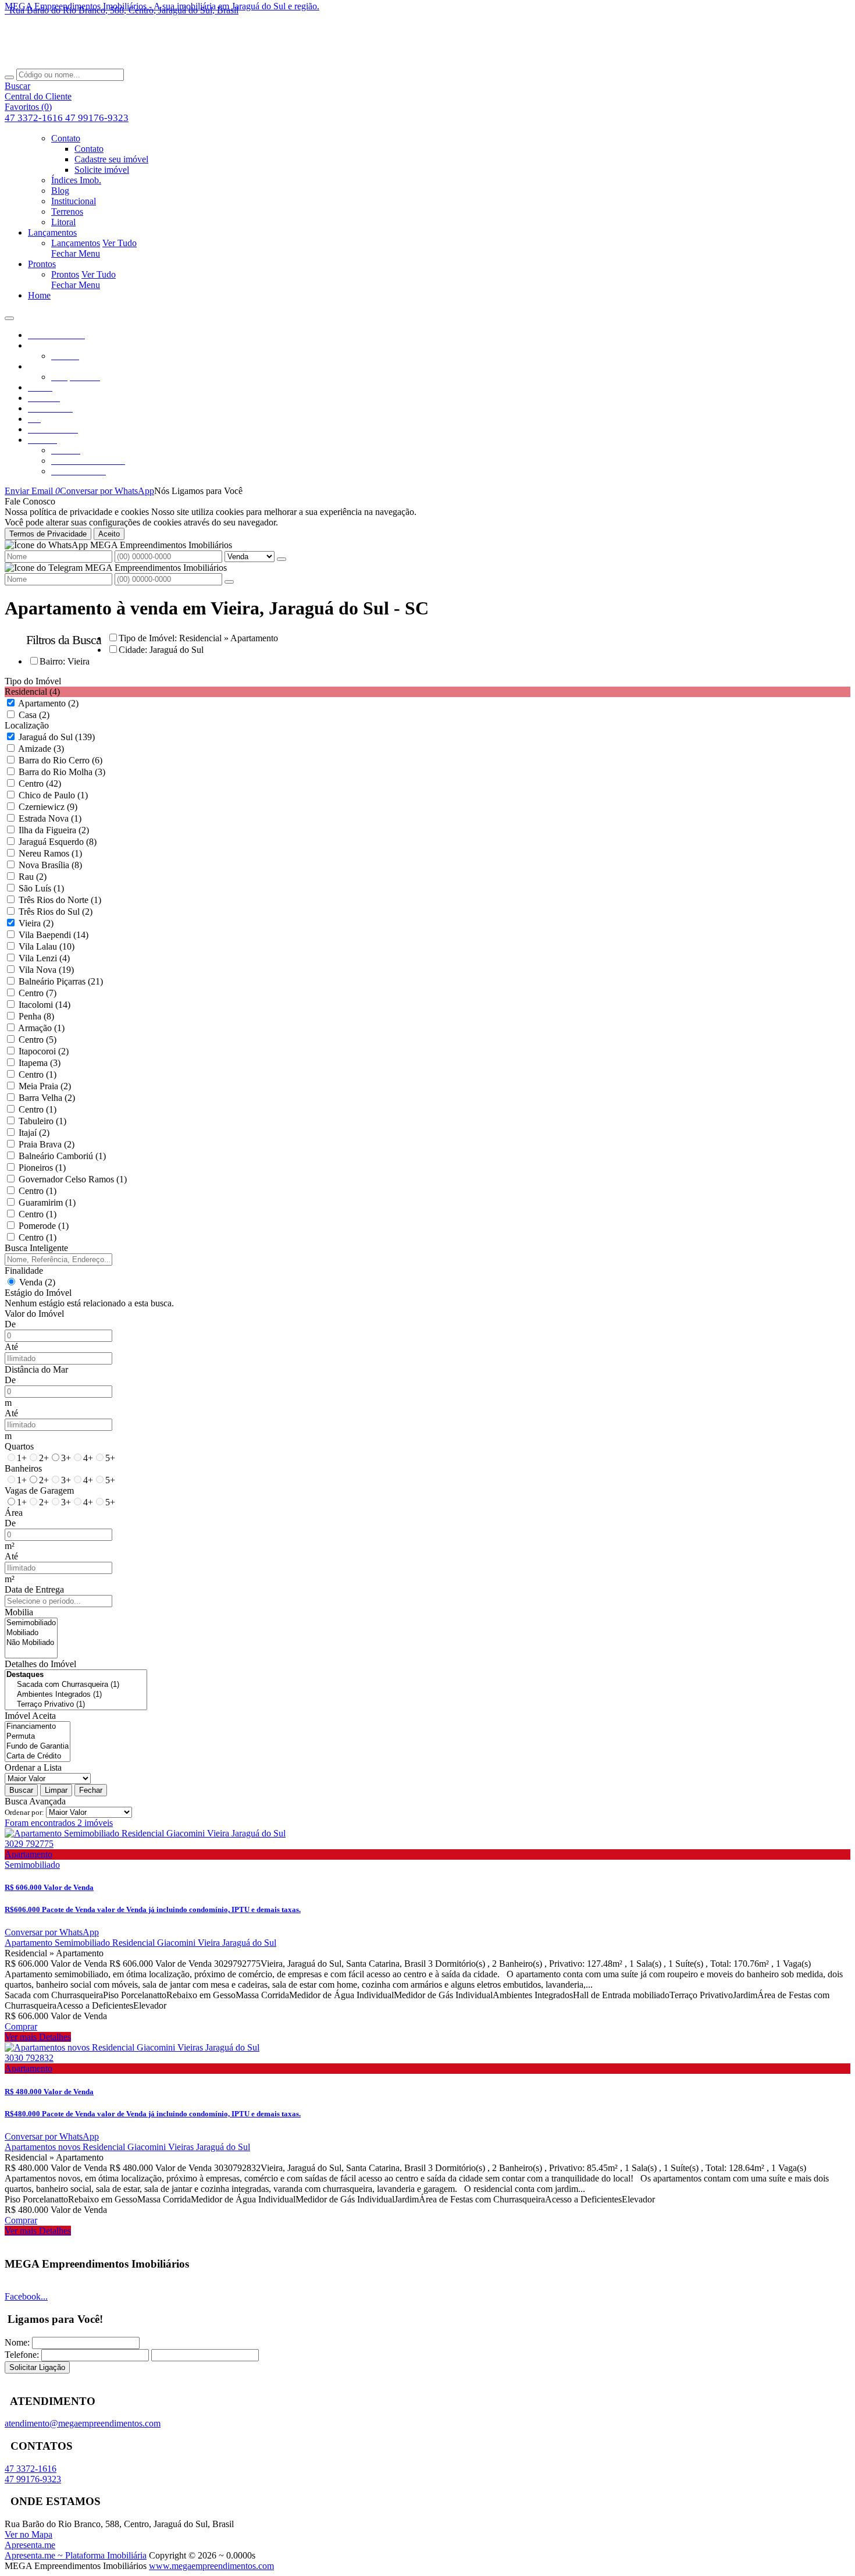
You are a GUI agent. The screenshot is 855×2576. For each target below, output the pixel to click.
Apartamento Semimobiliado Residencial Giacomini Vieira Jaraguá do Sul (140, 1943)
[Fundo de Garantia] (38, 1747)
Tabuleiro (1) (42, 1121)
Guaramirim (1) (47, 1202)
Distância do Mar (36, 1369)
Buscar (21, 1790)
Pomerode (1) (44, 1226)
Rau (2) (33, 877)
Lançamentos (76, 243)
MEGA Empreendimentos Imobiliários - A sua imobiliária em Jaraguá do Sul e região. (162, 6)
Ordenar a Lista (33, 1767)
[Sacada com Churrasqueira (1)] (76, 1685)
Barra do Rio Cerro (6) (60, 760)
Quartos (19, 1446)
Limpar (56, 1790)
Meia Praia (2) (45, 1086)
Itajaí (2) (34, 1133)
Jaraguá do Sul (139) (57, 737)
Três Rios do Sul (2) (56, 912)
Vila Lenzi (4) (44, 958)
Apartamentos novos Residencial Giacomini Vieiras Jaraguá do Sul (127, 2147)
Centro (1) (38, 1074)
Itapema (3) (40, 1063)
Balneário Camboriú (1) (62, 1156)
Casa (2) (34, 715)
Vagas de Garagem (39, 1490)
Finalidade (24, 1271)
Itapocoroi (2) (44, 1051)
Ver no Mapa (28, 2534)
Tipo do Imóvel (33, 681)
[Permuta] (38, 1737)
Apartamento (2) (48, 703)
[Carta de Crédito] (38, 1756)
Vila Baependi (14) (54, 935)
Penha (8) (36, 1016)
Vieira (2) (36, 923)
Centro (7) (38, 993)
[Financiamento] (38, 1727)
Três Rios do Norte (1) (60, 900)
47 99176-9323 (97, 118)
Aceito (109, 534)
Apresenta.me (30, 2545)
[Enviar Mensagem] (229, 582)
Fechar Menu (76, 253)
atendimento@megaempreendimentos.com (83, 2423)
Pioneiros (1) (42, 1168)
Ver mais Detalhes (38, 2037)
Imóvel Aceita (30, 1716)
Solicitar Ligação (37, 2367)
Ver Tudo (120, 243)
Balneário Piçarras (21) (61, 981)
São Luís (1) (41, 888)
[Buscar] (9, 77)
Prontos (65, 274)
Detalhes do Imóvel (40, 1664)
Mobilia (19, 1612)
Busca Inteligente (36, 1248)
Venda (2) (37, 1282)
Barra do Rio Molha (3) (62, 772)
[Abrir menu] (9, 315)
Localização (27, 725)
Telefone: (22, 2355)
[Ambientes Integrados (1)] (76, 1695)
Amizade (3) (41, 749)
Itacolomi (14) (44, 1005)
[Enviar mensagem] (282, 559)
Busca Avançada (35, 1801)
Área (14, 1513)
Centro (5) (38, 1040)
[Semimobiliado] (31, 1623)
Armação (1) (41, 1028)
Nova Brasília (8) (50, 865)
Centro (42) (40, 784)
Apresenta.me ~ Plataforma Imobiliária (76, 2555)
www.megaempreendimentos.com (211, 2566)
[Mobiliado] (31, 1633)
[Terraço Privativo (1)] (76, 1705)
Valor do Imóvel (34, 1314)
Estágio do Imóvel (38, 1293)
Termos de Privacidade (48, 534)
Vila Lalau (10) (47, 946)
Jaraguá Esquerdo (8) (58, 842)
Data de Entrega (34, 1589)
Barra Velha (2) (47, 1098)
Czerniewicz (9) (48, 807)
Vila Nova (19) (46, 970)
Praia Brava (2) (47, 1144)
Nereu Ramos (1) (50, 853)
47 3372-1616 (35, 118)
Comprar (21, 2026)
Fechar (91, 1790)
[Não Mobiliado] (31, 1643)
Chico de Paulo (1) (53, 795)
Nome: (17, 2342)
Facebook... (26, 2296)
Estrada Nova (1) (50, 818)
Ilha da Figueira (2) (54, 830)
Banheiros (23, 1468)
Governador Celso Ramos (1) (73, 1179)
